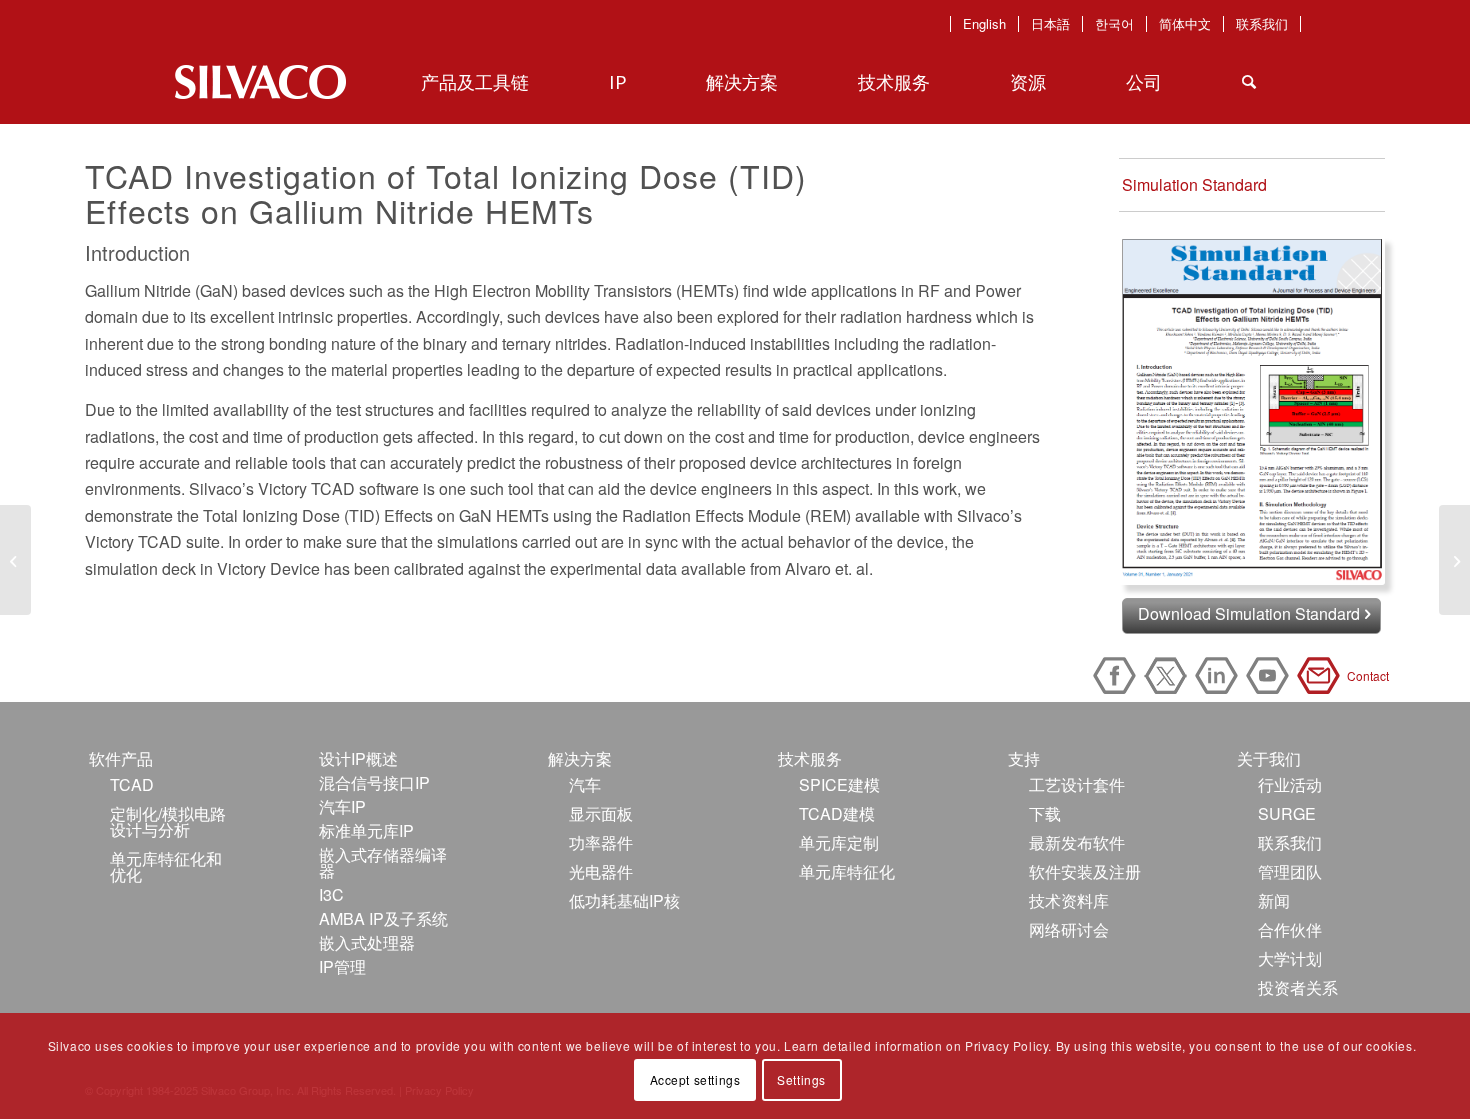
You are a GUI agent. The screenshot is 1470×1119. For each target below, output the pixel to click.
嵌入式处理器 (367, 942)
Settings (801, 1079)
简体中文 (1185, 24)
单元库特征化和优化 (166, 866)
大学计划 (1290, 958)
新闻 (1274, 900)
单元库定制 (839, 842)
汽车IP (342, 806)
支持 (1024, 758)
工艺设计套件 (1077, 784)
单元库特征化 (847, 871)
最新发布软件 (1077, 842)
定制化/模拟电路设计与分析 (168, 821)
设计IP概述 (358, 758)
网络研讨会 (1069, 929)
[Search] (1249, 82)
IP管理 (342, 966)
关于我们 (1269, 758)
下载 (1045, 813)
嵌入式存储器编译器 (383, 862)
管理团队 (1290, 871)
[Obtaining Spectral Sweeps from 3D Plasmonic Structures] (15, 560)
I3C (331, 894)
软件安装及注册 (1085, 871)
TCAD (132, 784)
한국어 (1114, 24)
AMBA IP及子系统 (383, 918)
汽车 (585, 784)
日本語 (1050, 24)
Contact (1322, 675)
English (984, 24)
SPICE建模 (839, 784)
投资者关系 (1298, 987)
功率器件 (601, 842)
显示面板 (601, 813)
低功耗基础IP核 (624, 900)
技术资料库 (1069, 900)
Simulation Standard (1194, 184)
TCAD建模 (837, 813)
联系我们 (1262, 24)
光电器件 (601, 871)
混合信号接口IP (374, 782)
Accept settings (695, 1079)
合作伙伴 (1290, 929)
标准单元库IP (366, 830)
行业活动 (1290, 784)
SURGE (1287, 813)
